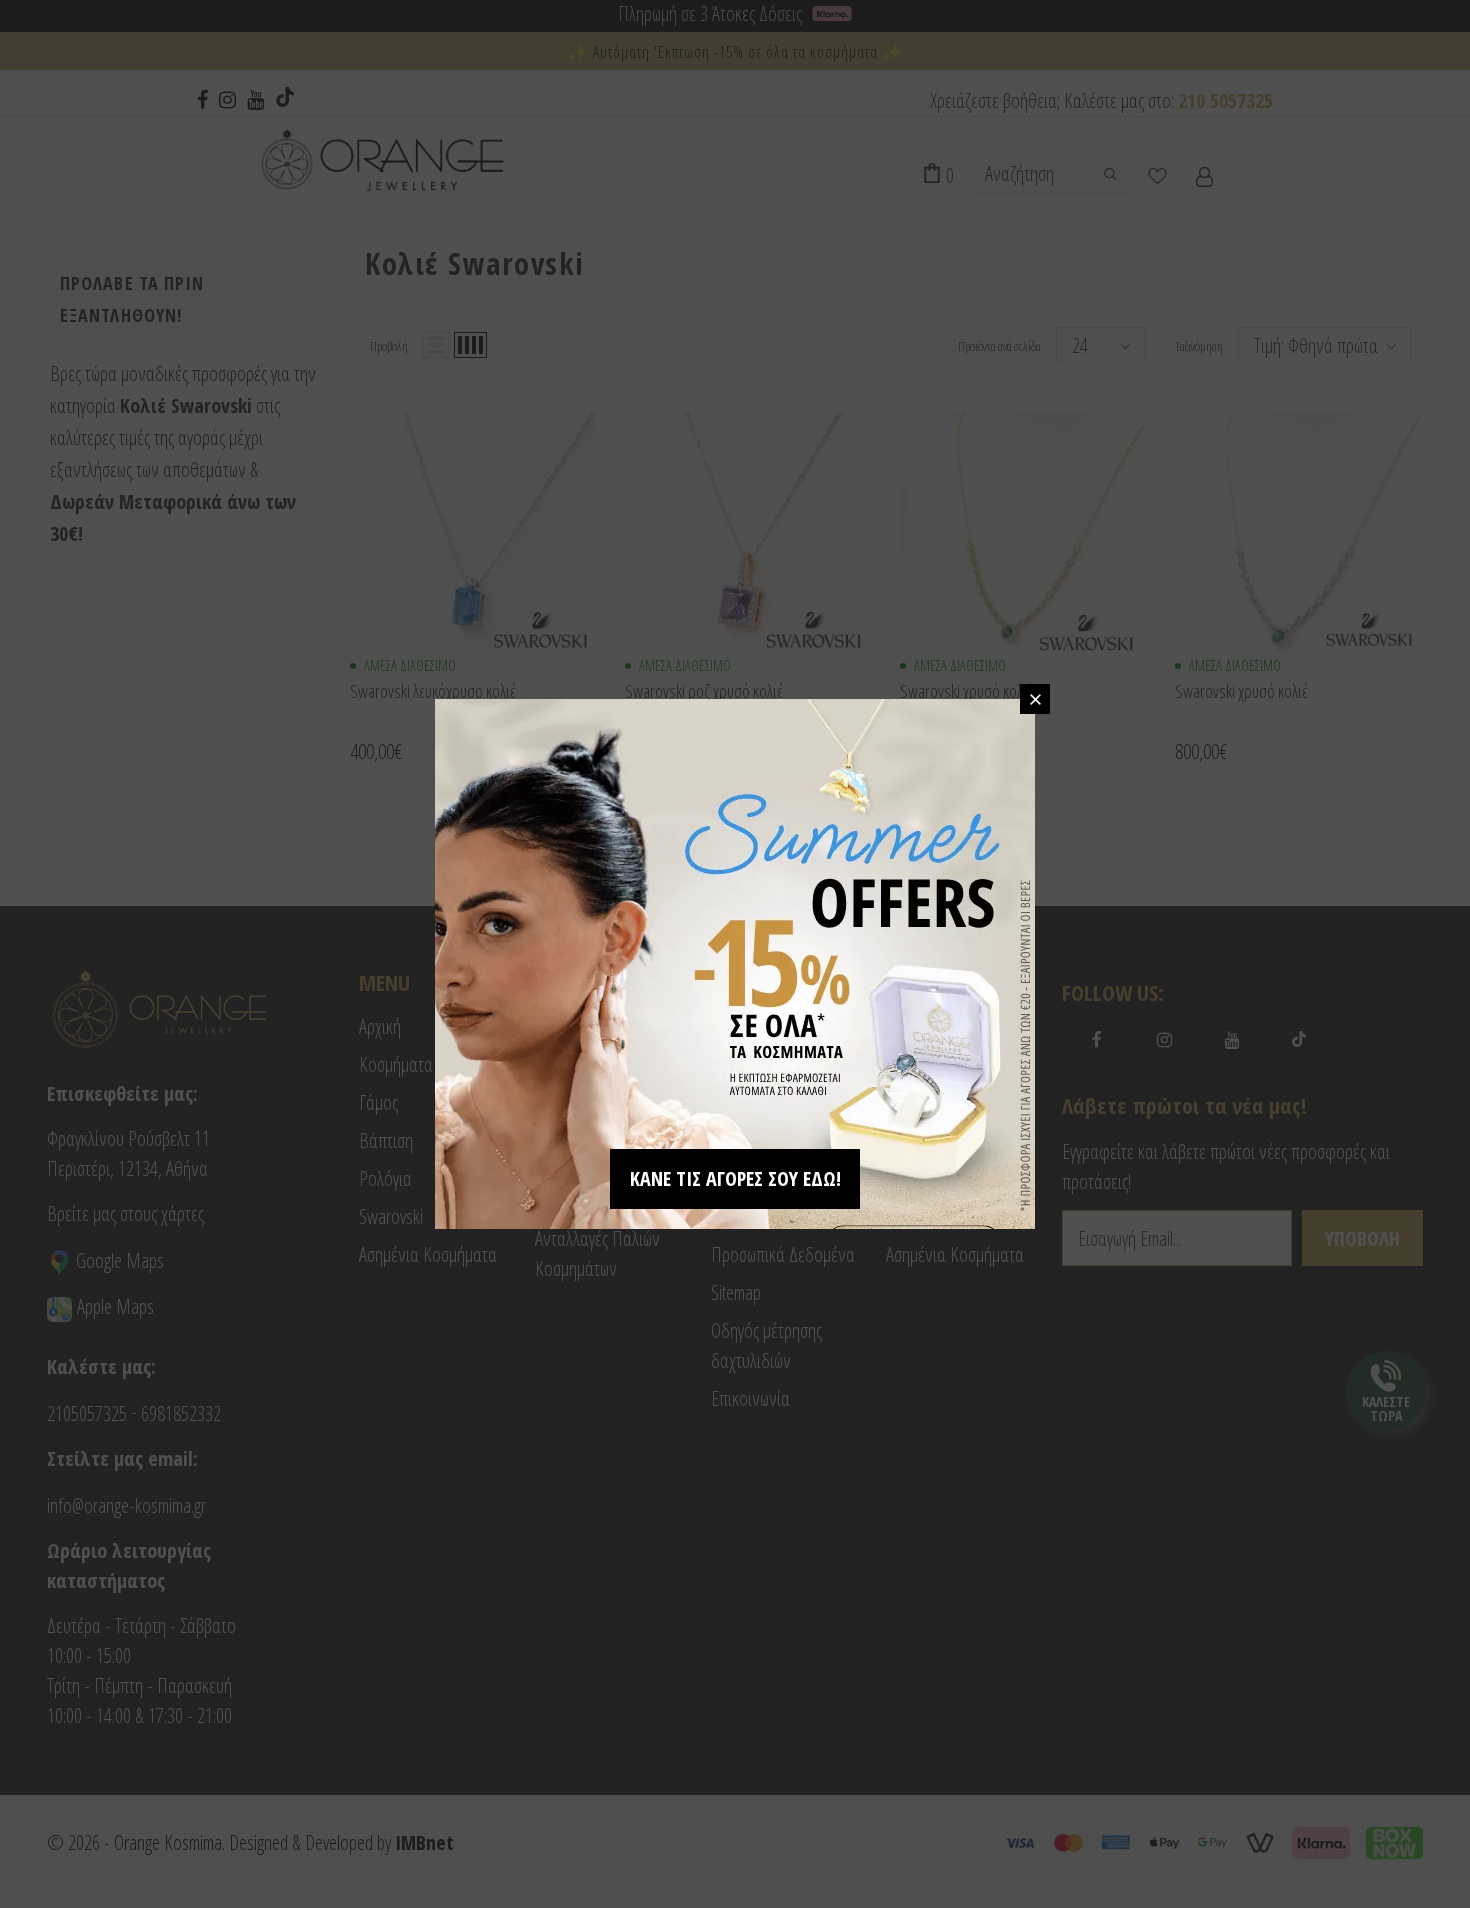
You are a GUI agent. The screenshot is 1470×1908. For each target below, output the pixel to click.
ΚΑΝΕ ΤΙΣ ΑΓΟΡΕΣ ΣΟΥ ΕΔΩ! (735, 1178)
